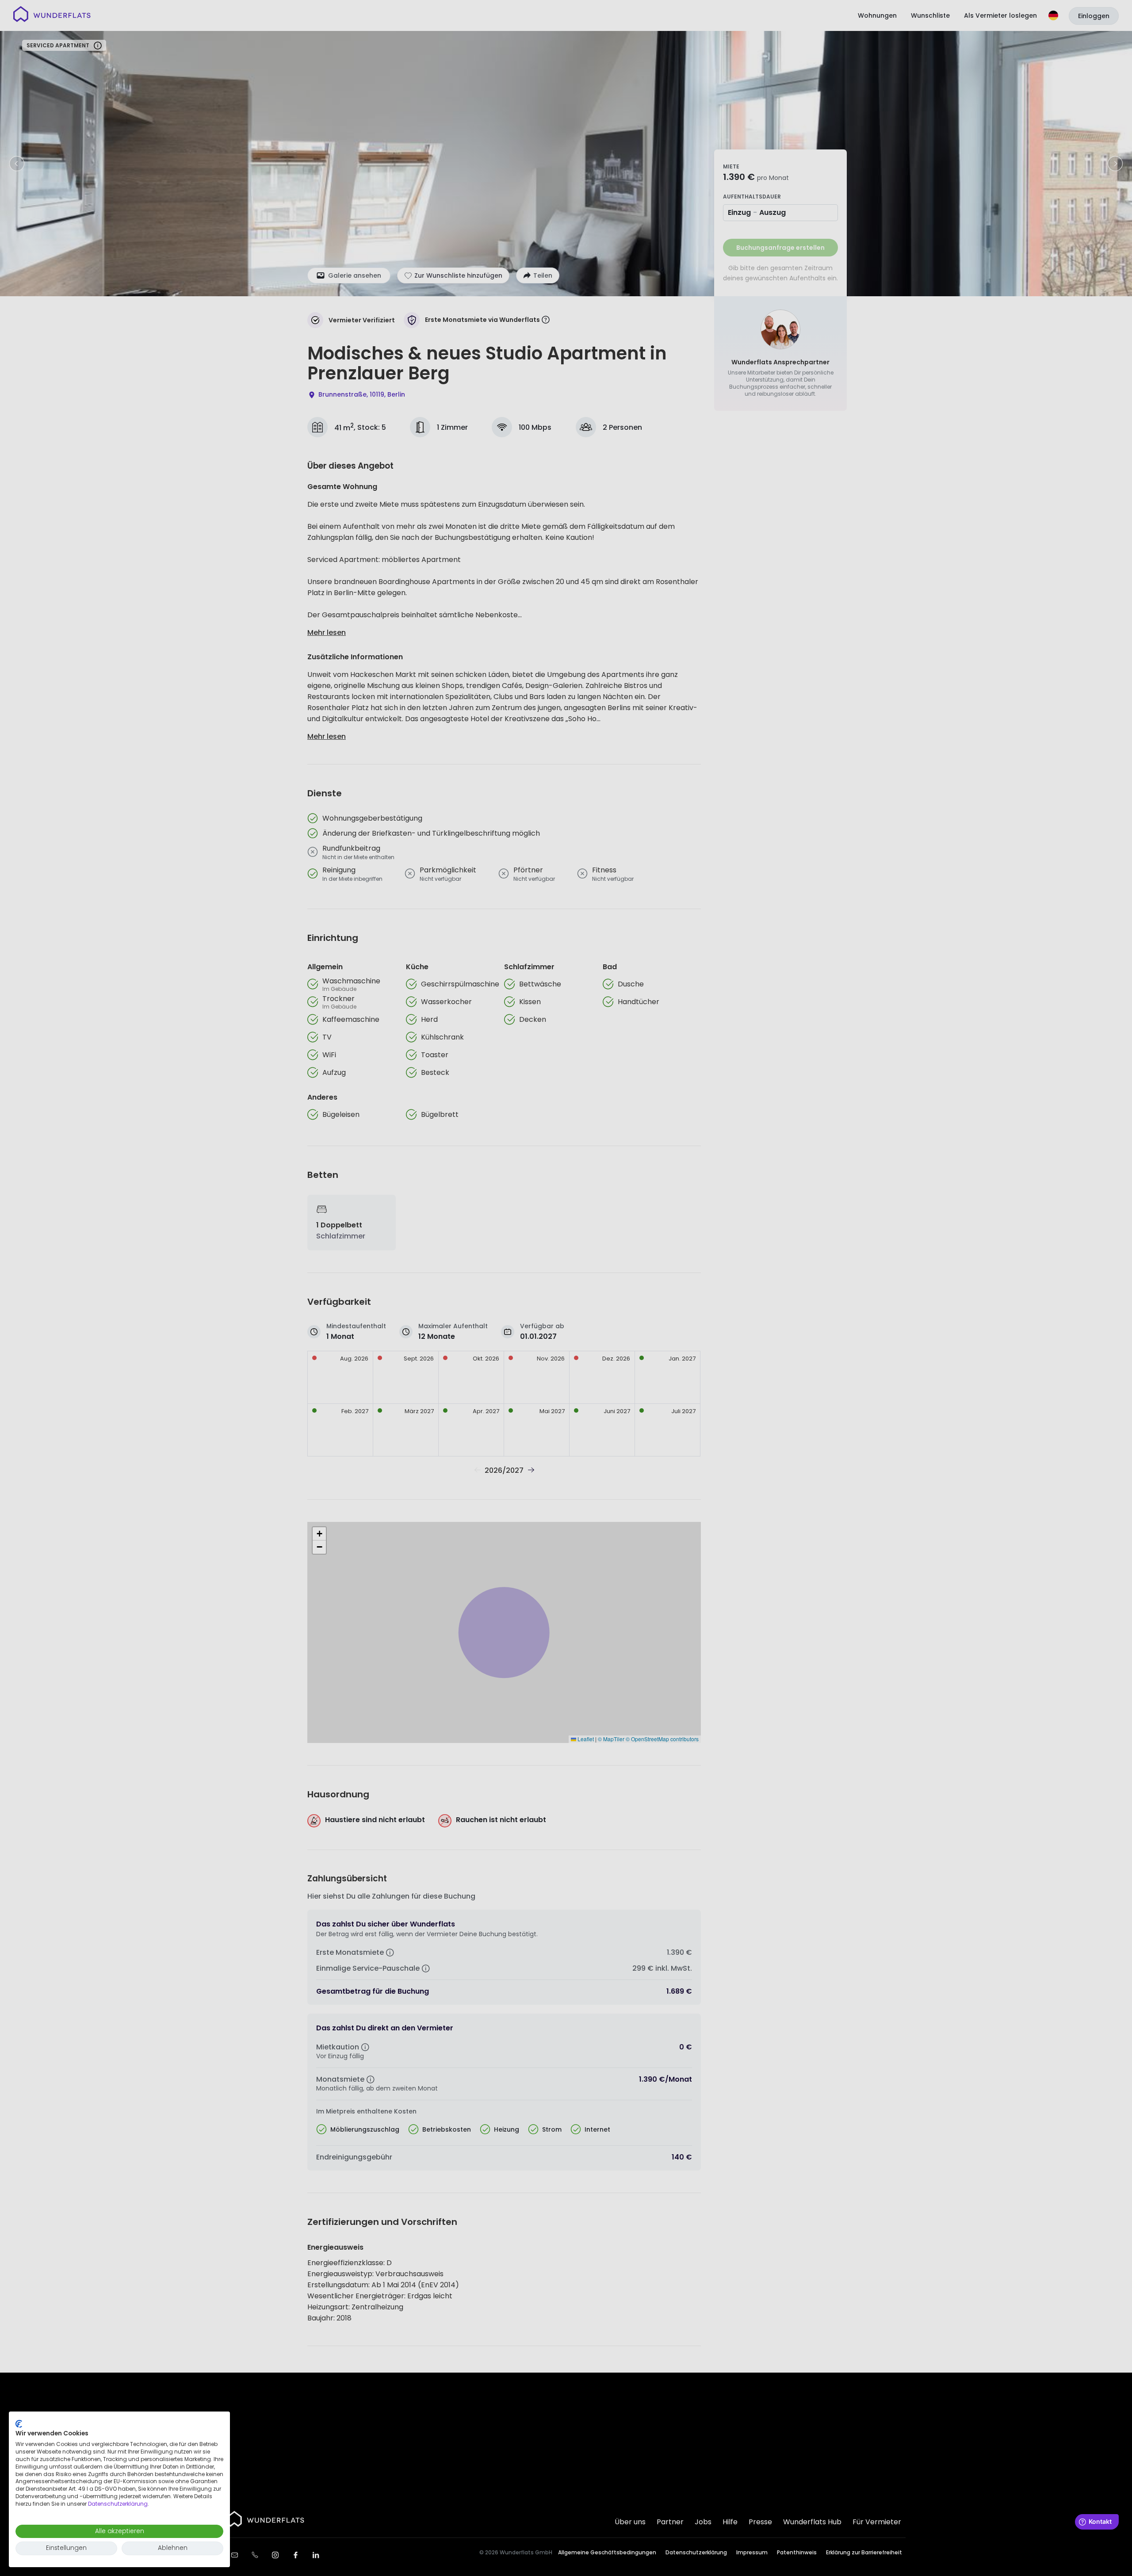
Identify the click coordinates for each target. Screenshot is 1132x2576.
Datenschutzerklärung (118, 2504)
